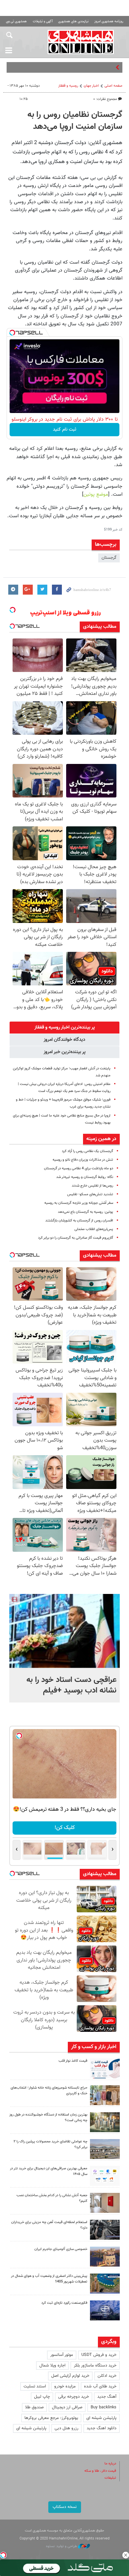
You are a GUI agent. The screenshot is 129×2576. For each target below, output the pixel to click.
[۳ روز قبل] (105, 2230)
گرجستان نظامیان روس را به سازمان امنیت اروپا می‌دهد (75, 121)
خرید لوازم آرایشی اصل (70, 2376)
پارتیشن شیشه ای (101, 2418)
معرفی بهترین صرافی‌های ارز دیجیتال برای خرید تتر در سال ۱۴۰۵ (49, 2171)
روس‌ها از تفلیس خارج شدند (92, 1186)
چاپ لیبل (42, 2397)
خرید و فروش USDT (99, 2355)
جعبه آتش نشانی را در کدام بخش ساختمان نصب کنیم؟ (52, 2198)
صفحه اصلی (113, 86)
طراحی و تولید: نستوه (62, 2546)
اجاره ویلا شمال (52, 2366)
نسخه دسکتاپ (65, 2507)
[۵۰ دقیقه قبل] (64, 1631)
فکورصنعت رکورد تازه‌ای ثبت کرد (64, 2303)
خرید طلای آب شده (100, 2386)
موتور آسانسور (62, 2355)
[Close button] (126, 2555)
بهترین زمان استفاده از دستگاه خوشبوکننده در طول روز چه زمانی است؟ (48, 2118)
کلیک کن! (65, 1828)
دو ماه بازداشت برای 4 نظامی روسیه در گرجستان (79, 1168)
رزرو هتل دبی (66, 2428)
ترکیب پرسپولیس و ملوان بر (90, 67)
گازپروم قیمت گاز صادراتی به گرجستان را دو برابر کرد (76, 1238)
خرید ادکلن (107, 2376)
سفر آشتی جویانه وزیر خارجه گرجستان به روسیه (79, 1203)
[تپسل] (12, 333)
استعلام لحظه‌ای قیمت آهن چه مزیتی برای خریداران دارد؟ (49, 2225)
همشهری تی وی (16, 21)
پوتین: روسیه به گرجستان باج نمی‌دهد (86, 1212)
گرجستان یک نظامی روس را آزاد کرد (87, 1151)
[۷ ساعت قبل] (105, 2095)
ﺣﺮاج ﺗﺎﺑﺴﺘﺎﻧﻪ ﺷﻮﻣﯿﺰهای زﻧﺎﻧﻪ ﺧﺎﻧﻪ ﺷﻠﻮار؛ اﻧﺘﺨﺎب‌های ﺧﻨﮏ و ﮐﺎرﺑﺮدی (49, 2091)
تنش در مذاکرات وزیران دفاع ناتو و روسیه (83, 1160)
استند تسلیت (35, 2386)
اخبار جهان (91, 86)
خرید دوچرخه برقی (74, 2397)
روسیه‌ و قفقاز (68, 86)
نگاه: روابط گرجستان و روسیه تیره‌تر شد (85, 1177)
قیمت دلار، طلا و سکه (100, 2471)
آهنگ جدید (107, 2397)
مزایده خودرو (65, 2386)
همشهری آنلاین (81, 42)
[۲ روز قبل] (105, 2176)
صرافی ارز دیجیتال (67, 2407)
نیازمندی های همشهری (73, 21)
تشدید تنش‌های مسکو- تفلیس (90, 1194)
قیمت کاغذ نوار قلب (73, 2061)
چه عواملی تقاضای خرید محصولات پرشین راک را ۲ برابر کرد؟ (50, 2144)
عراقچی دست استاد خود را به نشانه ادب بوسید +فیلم (71, 1685)
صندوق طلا (34, 2407)
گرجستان (109, 558)
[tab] (64, 1028)
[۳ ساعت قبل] (105, 2068)
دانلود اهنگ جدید (102, 2428)
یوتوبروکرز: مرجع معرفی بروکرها (51, 2418)
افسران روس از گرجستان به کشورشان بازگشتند (79, 1221)
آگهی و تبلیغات (43, 21)
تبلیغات (110, 2478)
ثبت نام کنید (65, 430)
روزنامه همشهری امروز (109, 21)
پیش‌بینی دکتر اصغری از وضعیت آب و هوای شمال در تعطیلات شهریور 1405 (49, 2279)
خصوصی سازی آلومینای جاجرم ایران (61, 2249)
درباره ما (110, 2464)
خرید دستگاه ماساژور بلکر (95, 2366)
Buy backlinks (104, 2407)
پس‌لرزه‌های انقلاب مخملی (94, 1229)
